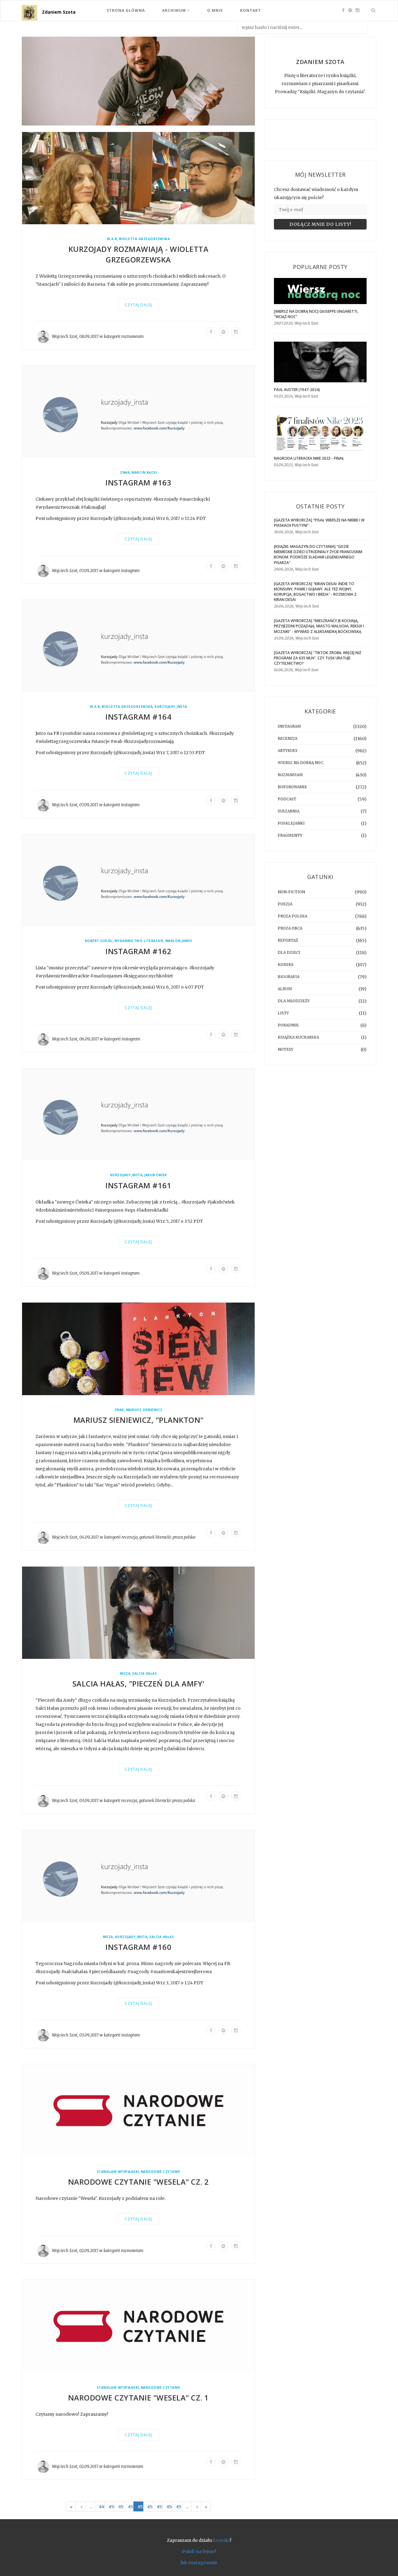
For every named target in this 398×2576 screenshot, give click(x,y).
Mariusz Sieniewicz (144, 1410)
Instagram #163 (138, 483)
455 (160, 2507)
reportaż (288, 940)
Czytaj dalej (138, 305)
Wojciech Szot (65, 337)
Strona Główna (126, 10)
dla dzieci (289, 952)
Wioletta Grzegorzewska (144, 239)
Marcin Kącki (144, 473)
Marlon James (179, 941)
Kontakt (250, 10)
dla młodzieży (294, 1001)
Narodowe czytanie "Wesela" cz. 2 (139, 2182)
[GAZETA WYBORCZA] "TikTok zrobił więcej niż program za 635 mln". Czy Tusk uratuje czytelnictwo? (318, 658)
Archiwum (175, 10)
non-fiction (291, 892)
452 (131, 2507)
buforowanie (292, 787)
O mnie (215, 10)
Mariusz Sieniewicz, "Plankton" (139, 1420)
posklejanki (291, 823)
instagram (130, 571)
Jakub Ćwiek (156, 1175)
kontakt (222, 2541)
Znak (125, 473)
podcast (287, 799)
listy (283, 1013)
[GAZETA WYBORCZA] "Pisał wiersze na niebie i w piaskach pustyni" (319, 523)
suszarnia (289, 811)
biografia (289, 977)
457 (179, 2507)
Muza (125, 1674)
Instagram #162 (138, 951)
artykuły (288, 751)
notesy (285, 1049)
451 (121, 2507)
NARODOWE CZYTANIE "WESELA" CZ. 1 (139, 2398)
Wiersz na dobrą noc (301, 763)
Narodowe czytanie (161, 2172)
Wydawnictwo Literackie (139, 941)
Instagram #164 (138, 717)
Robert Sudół (99, 941)
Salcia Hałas (144, 1674)
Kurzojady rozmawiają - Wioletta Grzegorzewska (139, 255)
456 (169, 2507)
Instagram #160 (138, 1947)
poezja (285, 904)
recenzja (130, 1538)
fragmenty (290, 835)
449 (102, 2507)
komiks (286, 965)
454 (150, 2507)
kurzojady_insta (171, 707)
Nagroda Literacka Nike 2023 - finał (309, 458)
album (285, 989)
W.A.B (112, 239)
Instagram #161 (138, 1185)
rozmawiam (132, 337)
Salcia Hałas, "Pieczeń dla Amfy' (139, 1684)
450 (111, 2507)
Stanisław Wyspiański (118, 2172)
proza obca (290, 928)
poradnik (288, 1025)
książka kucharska (298, 1037)
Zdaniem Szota (59, 12)
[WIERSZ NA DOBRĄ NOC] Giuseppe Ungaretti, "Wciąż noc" (316, 314)
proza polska (184, 1538)
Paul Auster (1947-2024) (297, 390)
